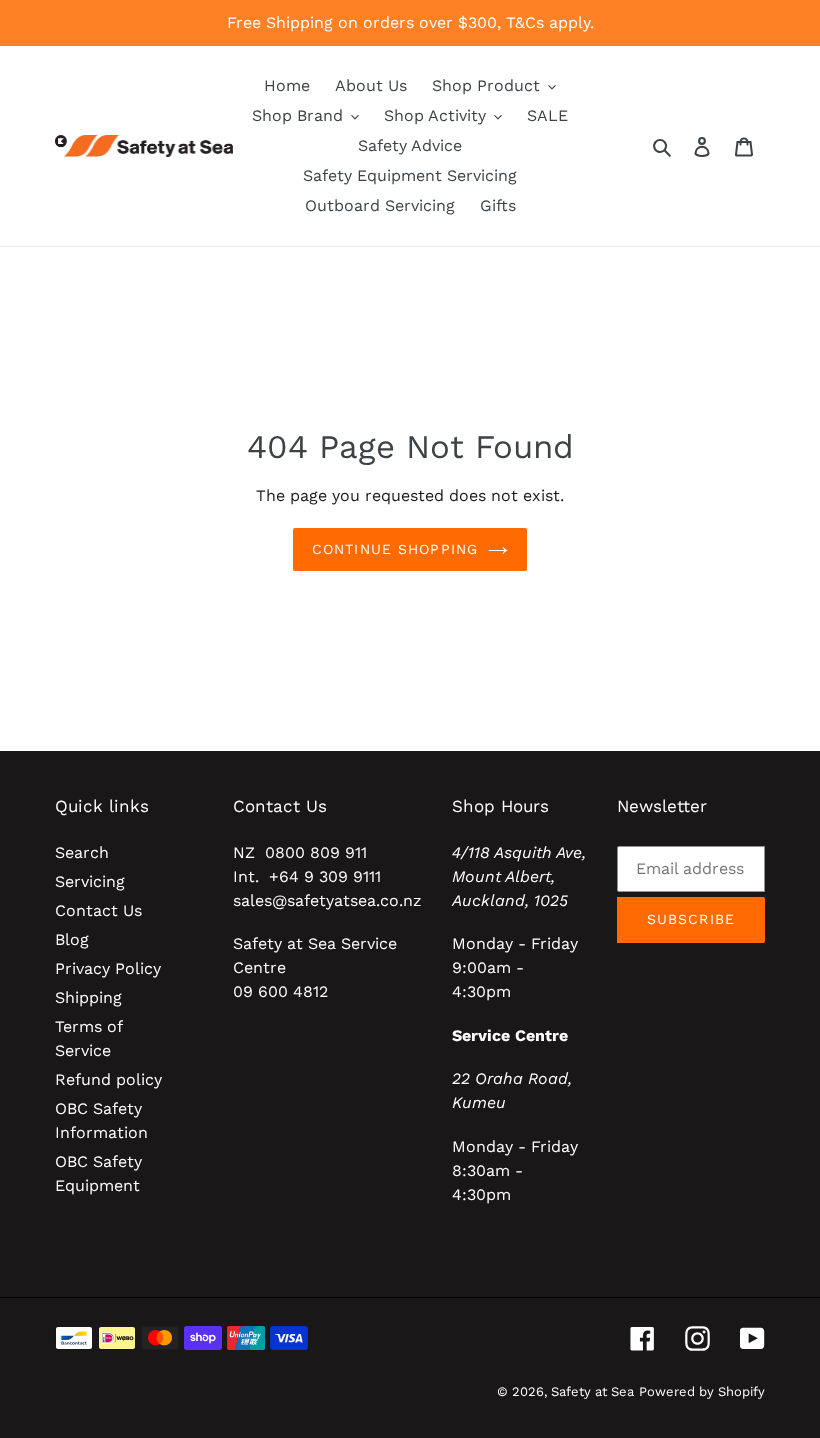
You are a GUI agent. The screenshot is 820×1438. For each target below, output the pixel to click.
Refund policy (108, 1079)
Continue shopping (395, 549)
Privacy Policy (108, 968)
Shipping (88, 997)
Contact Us (98, 910)
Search (82, 852)
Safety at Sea (592, 1391)
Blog (72, 939)
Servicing (90, 881)
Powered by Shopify (702, 1391)
